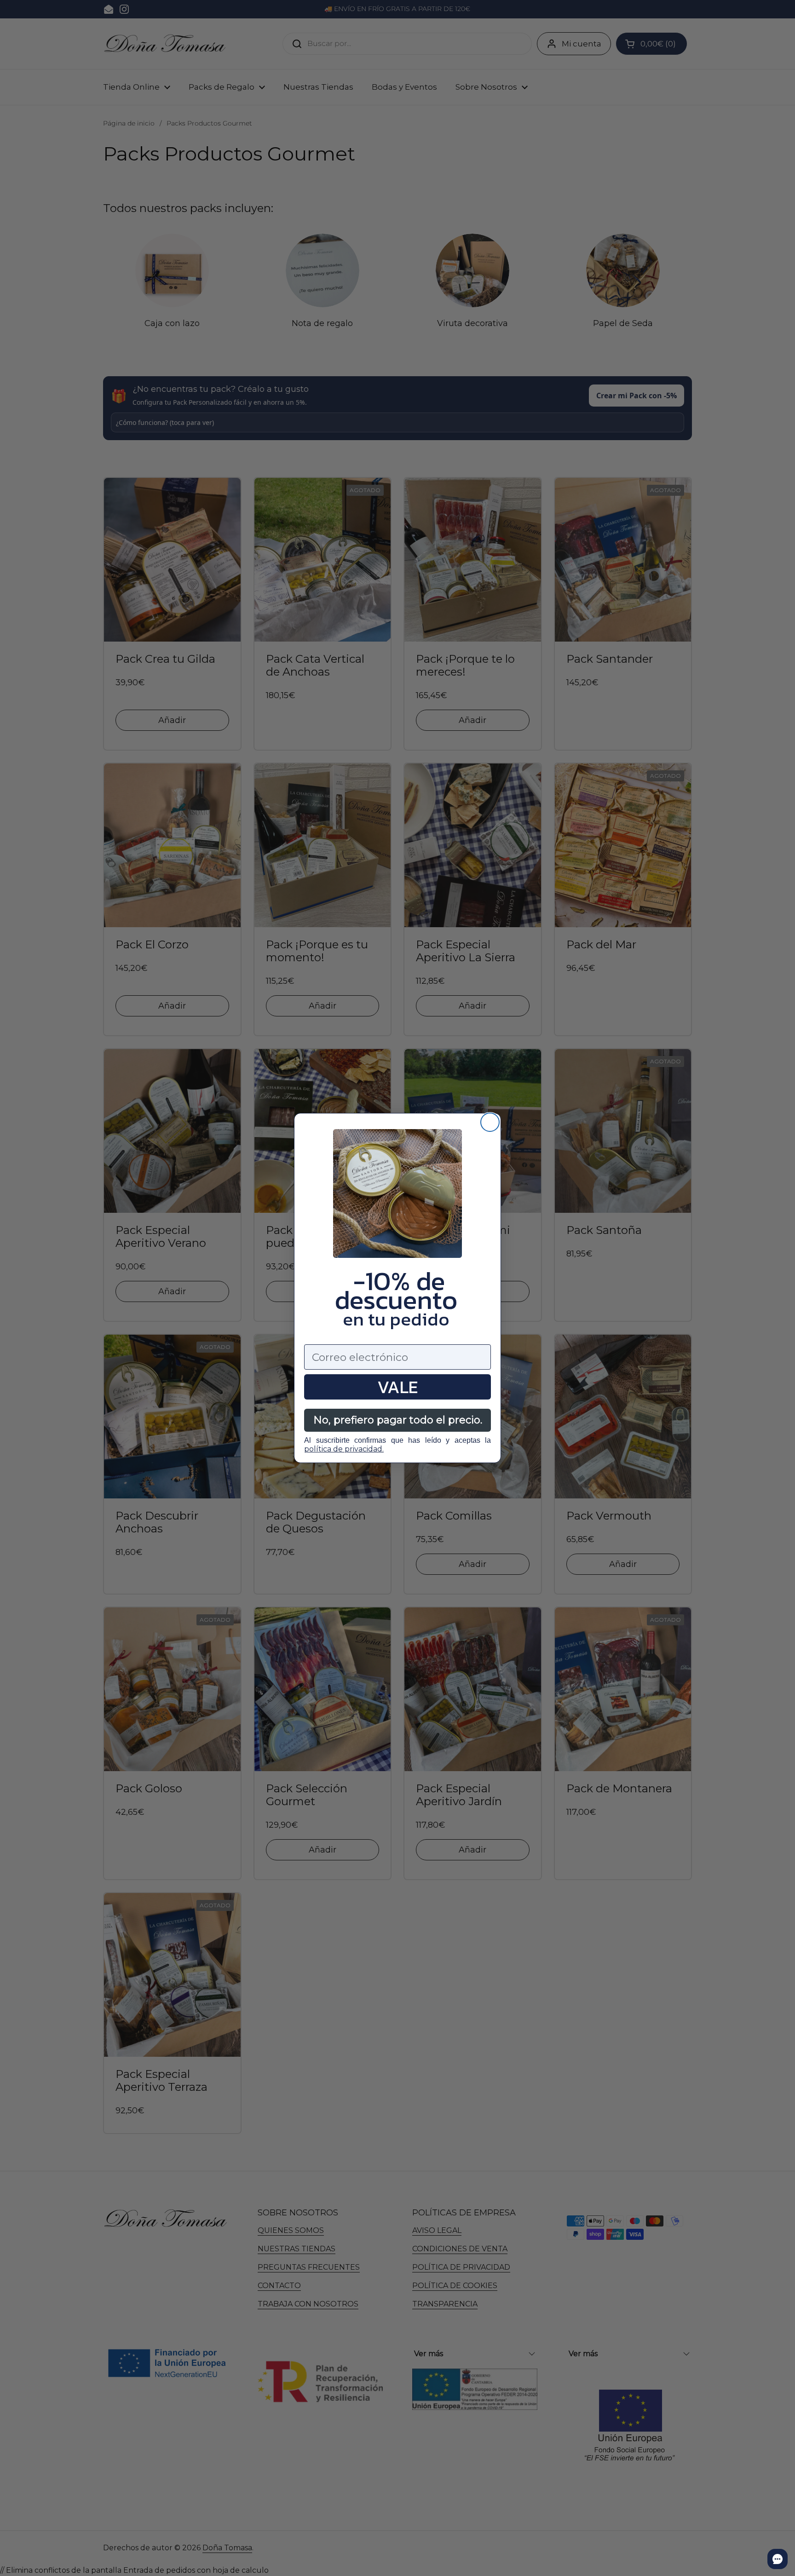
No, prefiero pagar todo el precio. (398, 1420)
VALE (397, 1387)
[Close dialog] (490, 1122)
